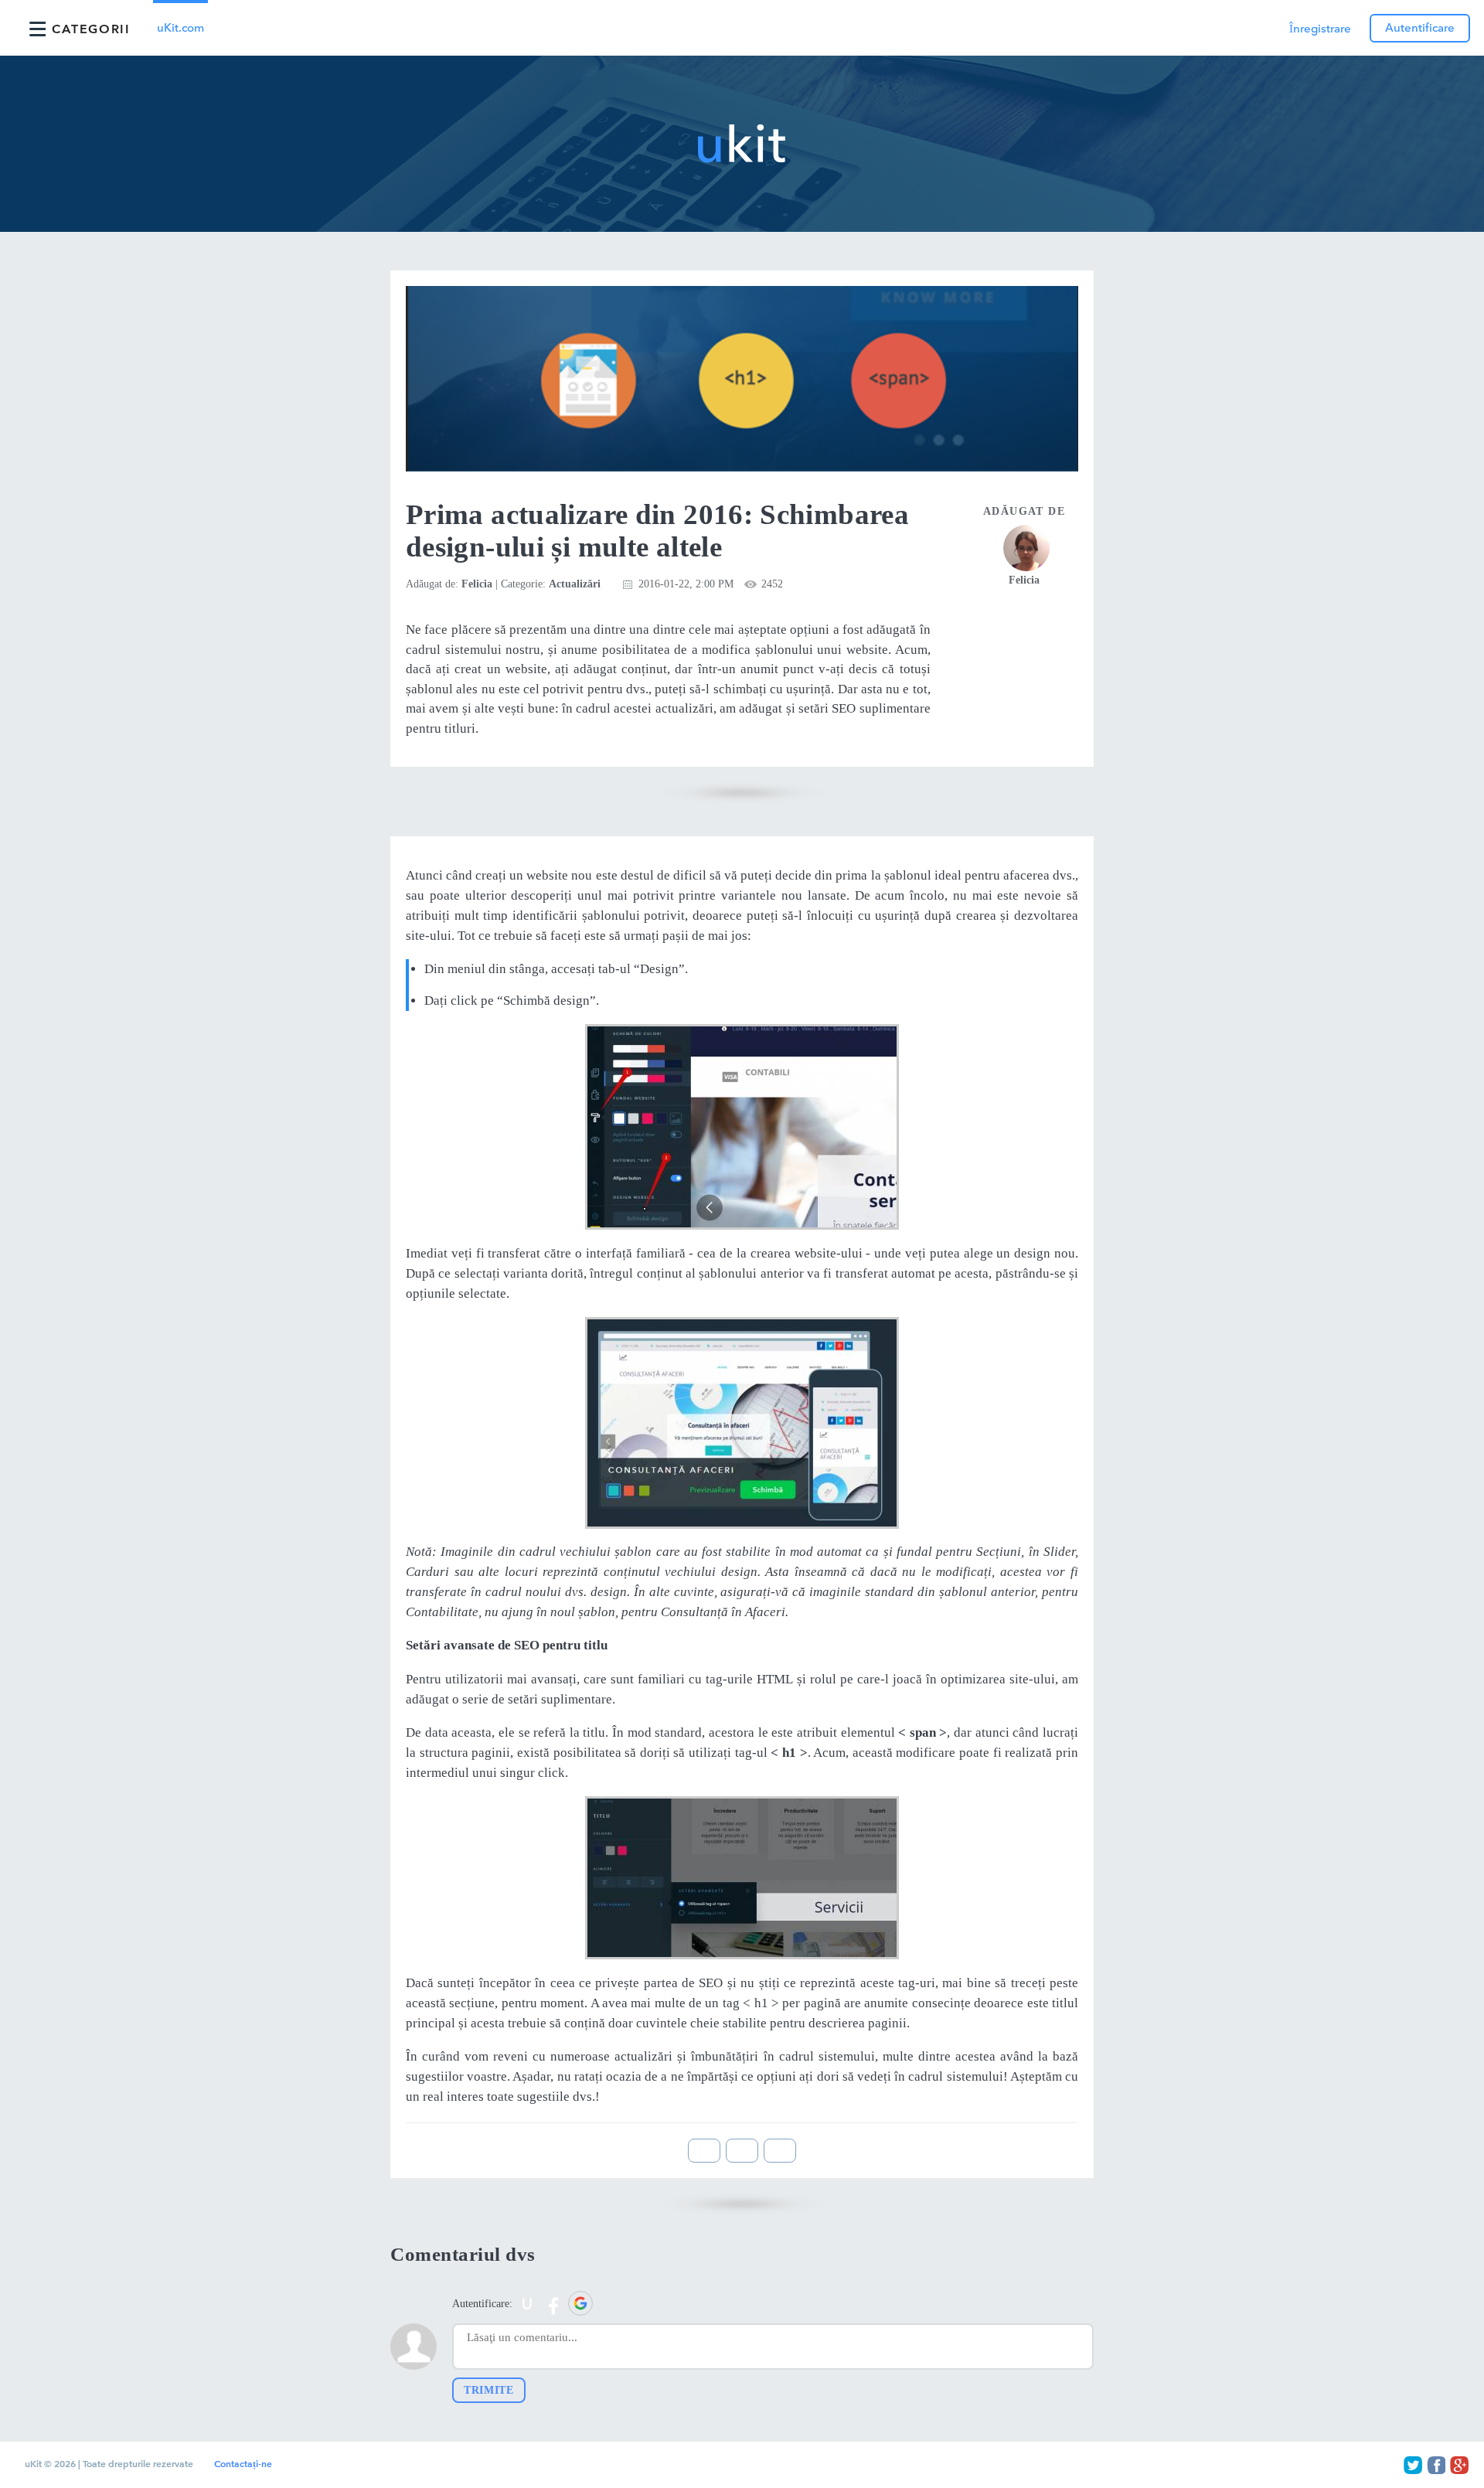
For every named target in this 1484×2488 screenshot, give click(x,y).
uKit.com (180, 28)
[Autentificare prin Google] (580, 2303)
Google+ (1459, 2465)
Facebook (1436, 2465)
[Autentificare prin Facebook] (553, 2303)
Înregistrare (1320, 29)
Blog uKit (742, 144)
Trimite (489, 2390)
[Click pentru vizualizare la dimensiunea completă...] (742, 1127)
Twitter (1413, 2465)
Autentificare (1420, 28)
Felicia (477, 584)
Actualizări (575, 584)
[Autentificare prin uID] (527, 2303)
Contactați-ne (243, 2464)
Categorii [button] (91, 29)
